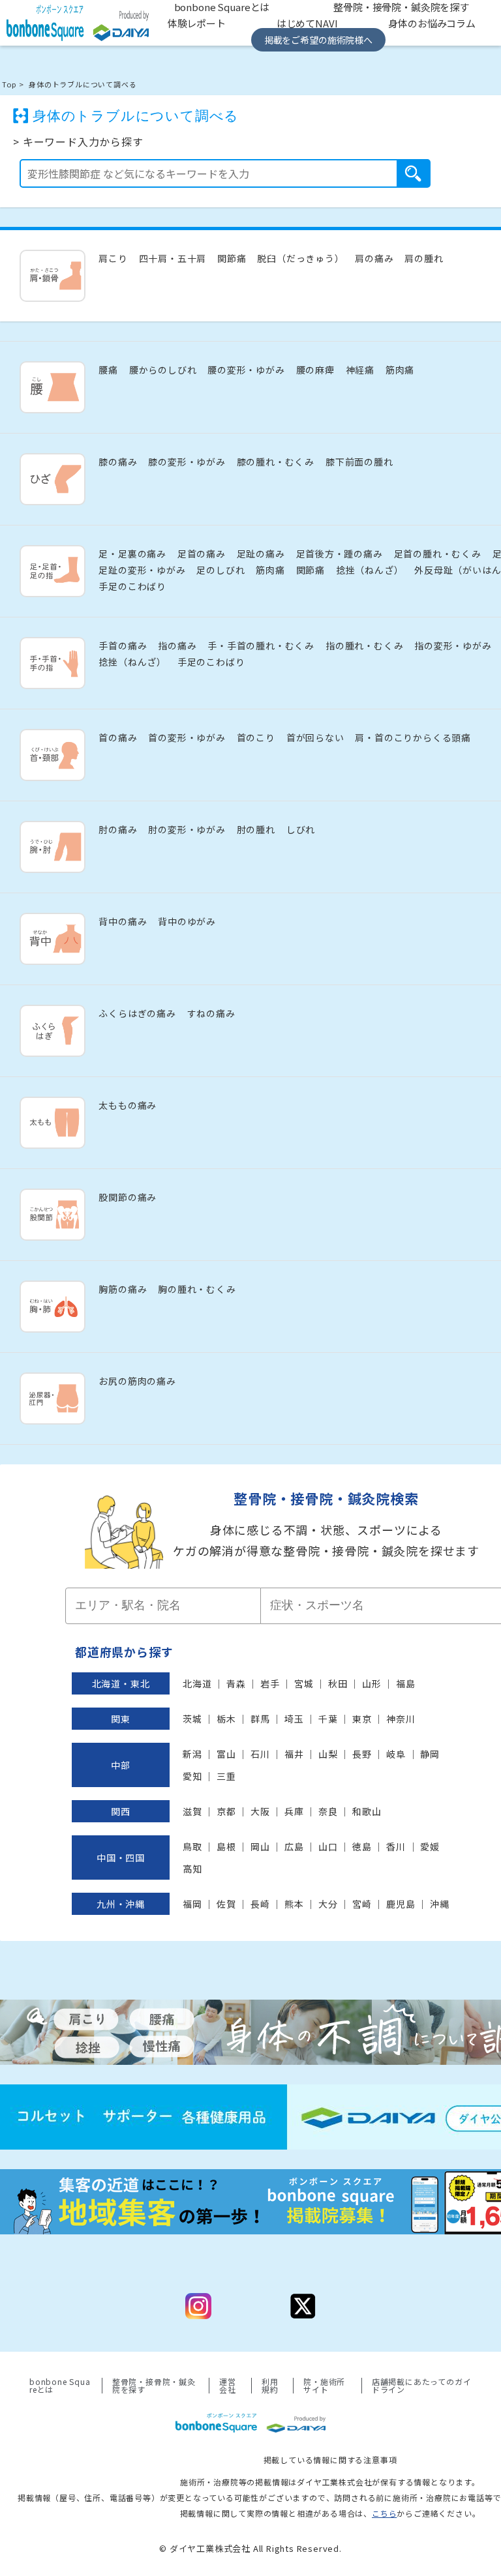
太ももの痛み (128, 1105)
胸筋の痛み (123, 1289)
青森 (236, 1683)
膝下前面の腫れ (359, 462)
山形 (372, 1683)
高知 (192, 1869)
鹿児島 (401, 1904)
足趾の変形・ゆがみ (142, 570)
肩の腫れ (424, 258)
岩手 (270, 1683)
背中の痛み (123, 921)
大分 (328, 1904)
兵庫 (294, 1811)
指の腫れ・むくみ (364, 645)
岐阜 (396, 1754)
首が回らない (315, 737)
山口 (328, 1846)
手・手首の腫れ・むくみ (261, 645)
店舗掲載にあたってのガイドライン (422, 2386)
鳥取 (192, 1846)
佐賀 (226, 1904)
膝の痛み (118, 462)
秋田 (338, 1683)
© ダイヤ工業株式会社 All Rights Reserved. (250, 2548)
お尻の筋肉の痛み (137, 1381)
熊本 (294, 1904)
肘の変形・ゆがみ (187, 829)
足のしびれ (220, 570)
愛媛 (430, 1846)
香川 (396, 1846)
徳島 (362, 1846)
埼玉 (294, 1719)
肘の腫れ (256, 829)
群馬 (260, 1719)
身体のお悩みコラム (432, 23)
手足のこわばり (132, 586)
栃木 (226, 1719)
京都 (226, 1811)
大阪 (260, 1811)
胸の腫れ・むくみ (197, 1289)
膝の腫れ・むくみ (276, 462)
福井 (294, 1754)
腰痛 (108, 370)
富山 (226, 1754)
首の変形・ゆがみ (187, 737)
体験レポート (197, 23)
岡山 (260, 1846)
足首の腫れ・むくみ (438, 554)
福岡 (192, 1904)
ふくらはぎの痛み (137, 1013)
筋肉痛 (400, 370)
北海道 (197, 1683)
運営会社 (228, 2386)
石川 (260, 1754)
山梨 (328, 1754)
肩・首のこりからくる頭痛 (413, 737)
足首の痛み (202, 554)
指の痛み (177, 645)
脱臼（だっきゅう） (300, 258)
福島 (406, 1683)
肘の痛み (118, 829)
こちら (384, 2513)
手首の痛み (123, 645)
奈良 (328, 1811)
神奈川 (401, 1719)
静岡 (430, 1754)
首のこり (256, 737)
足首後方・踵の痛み (340, 554)
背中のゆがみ (187, 921)
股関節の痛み (128, 1197)
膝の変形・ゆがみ (187, 462)
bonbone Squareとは (60, 2386)
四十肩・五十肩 (173, 258)
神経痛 (360, 370)
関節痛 (232, 258)
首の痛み (118, 737)
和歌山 (367, 1811)
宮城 (304, 1683)
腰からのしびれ (163, 370)
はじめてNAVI (307, 23)
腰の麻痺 (315, 370)
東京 (362, 1719)
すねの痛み (211, 1013)
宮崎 (362, 1904)
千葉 (328, 1719)
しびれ (301, 829)
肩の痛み (374, 258)
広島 (294, 1846)
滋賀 (192, 1811)
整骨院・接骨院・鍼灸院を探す (154, 2386)
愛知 (192, 1776)
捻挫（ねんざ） (370, 570)
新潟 (192, 1754)
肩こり (113, 258)
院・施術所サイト (324, 2386)
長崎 (260, 1904)
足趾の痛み (261, 554)
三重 (226, 1776)
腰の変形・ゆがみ (246, 370)
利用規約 (270, 2386)
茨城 (192, 1719)
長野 (362, 1754)
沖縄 (440, 1904)
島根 (226, 1846)
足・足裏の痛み (132, 554)
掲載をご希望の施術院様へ (318, 40)
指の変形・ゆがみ (453, 645)
